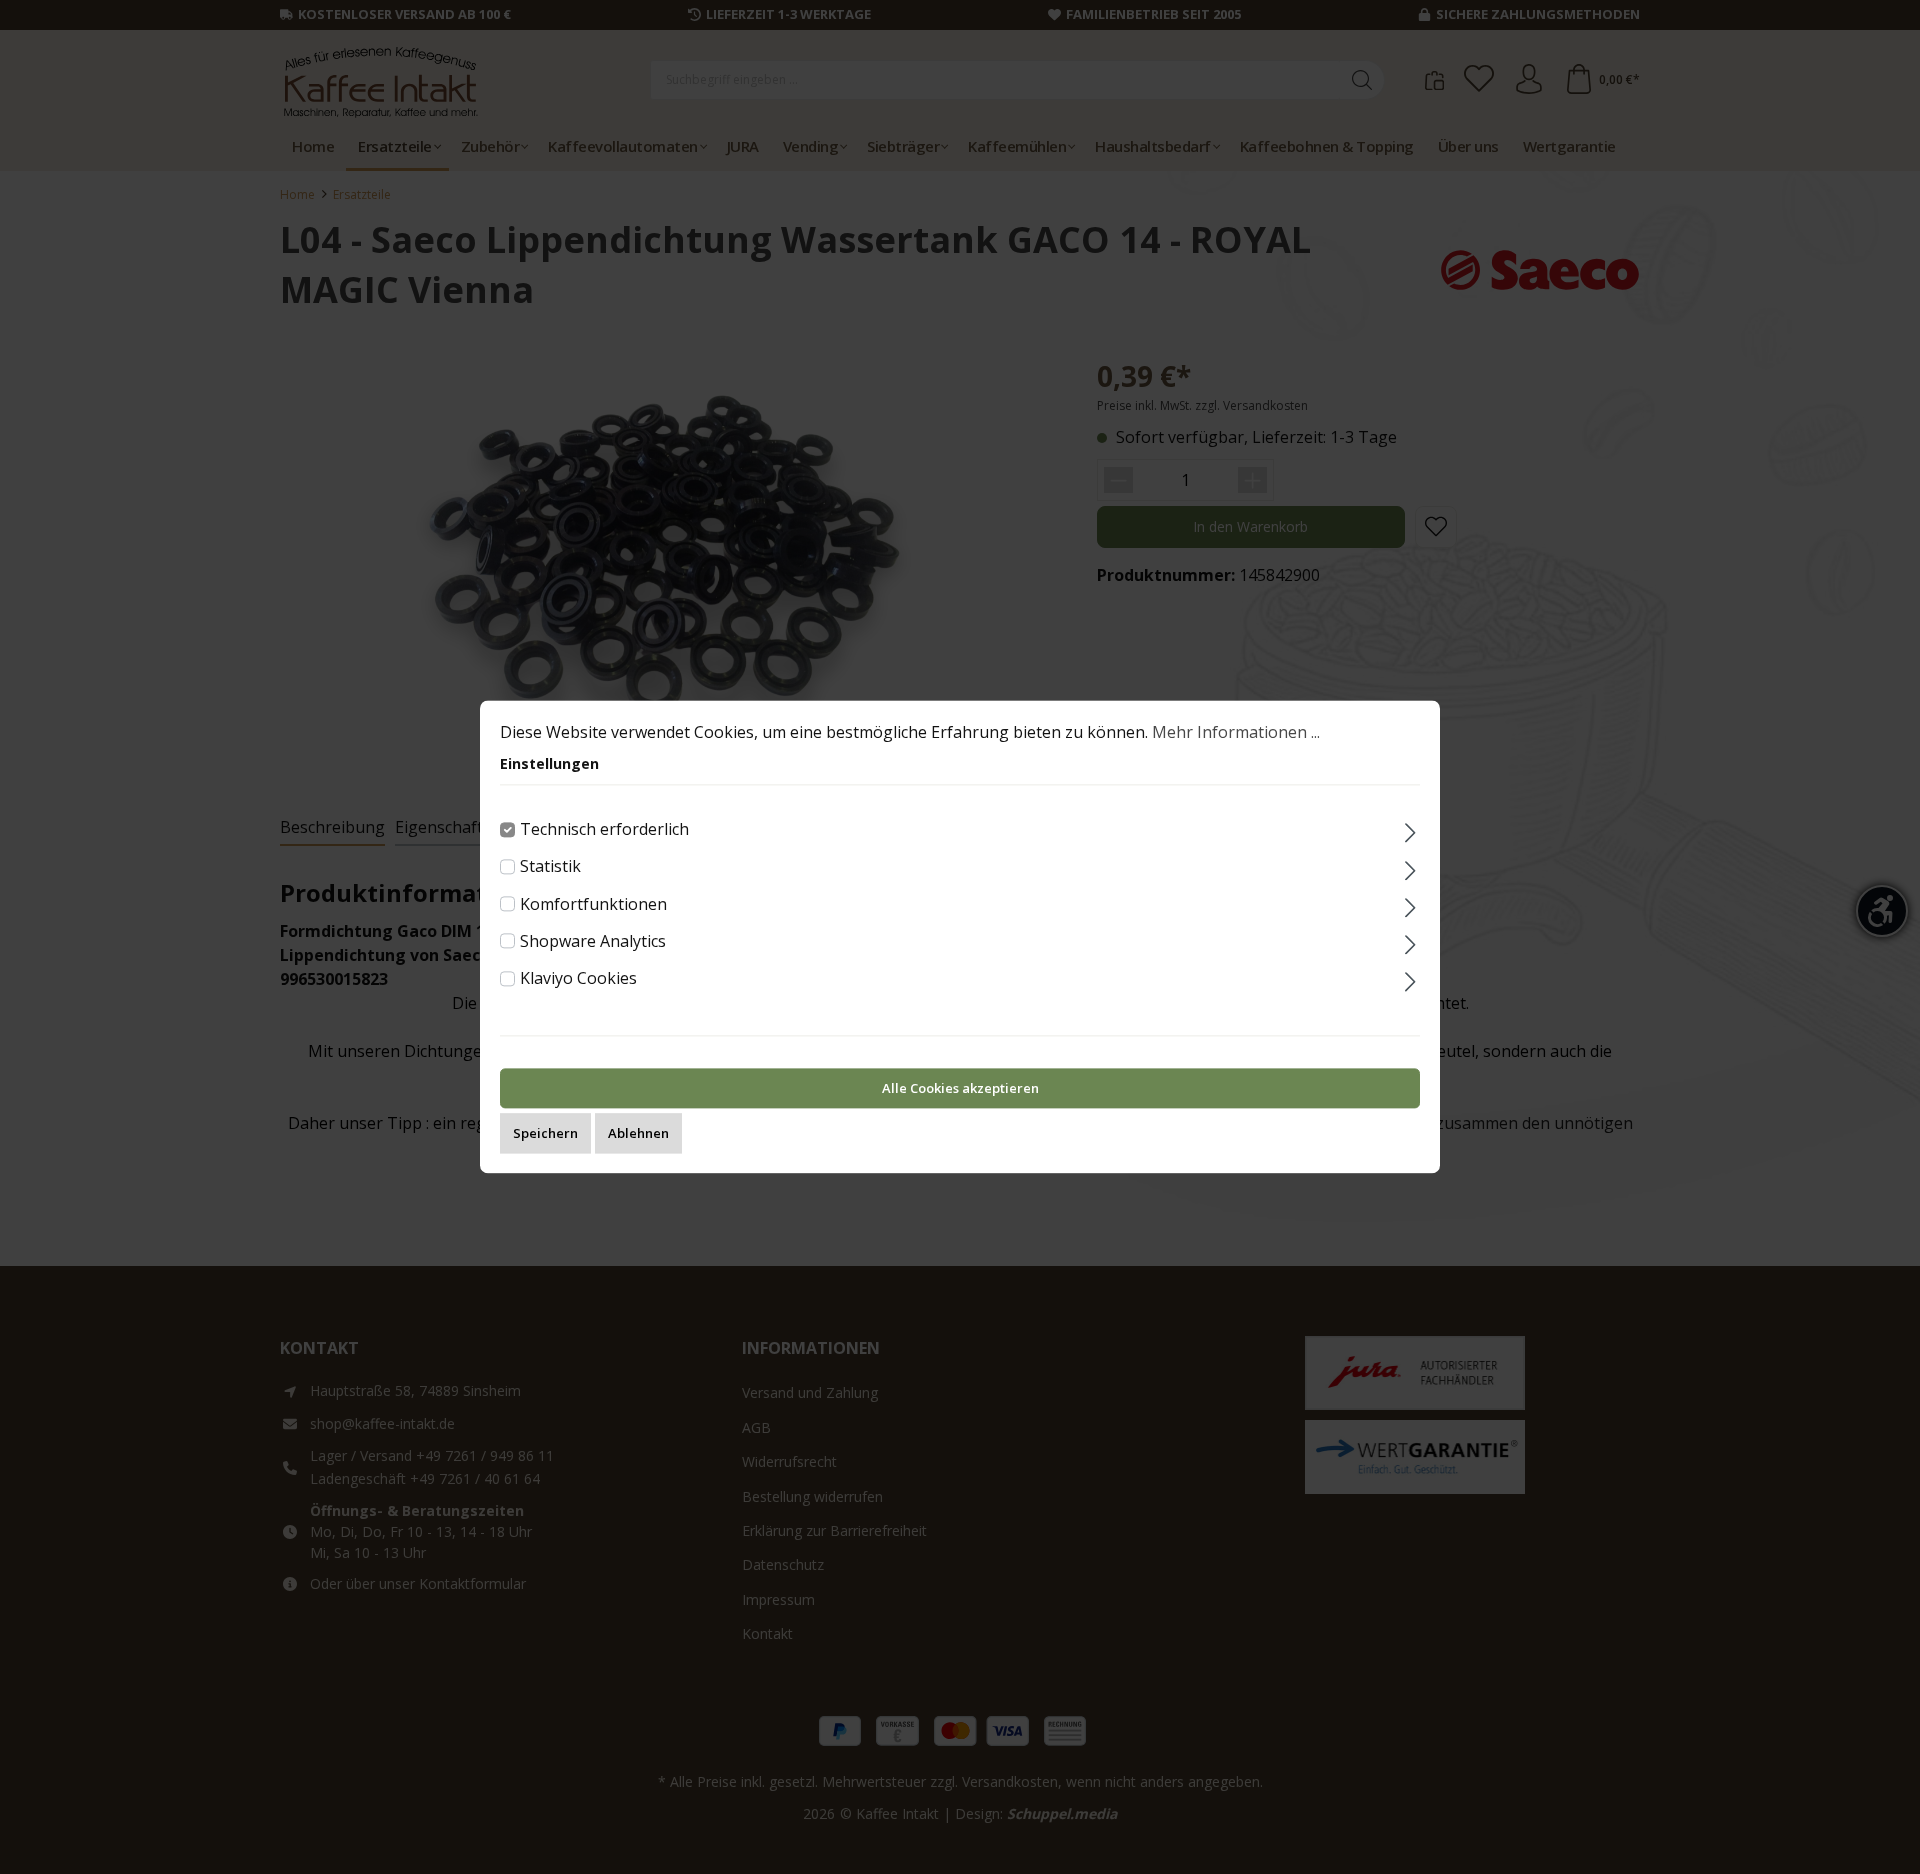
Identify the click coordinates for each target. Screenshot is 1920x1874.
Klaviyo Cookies (578, 978)
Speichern (545, 1134)
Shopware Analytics (593, 941)
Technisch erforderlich (604, 829)
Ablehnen (638, 1134)
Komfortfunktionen (593, 904)
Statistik (550, 867)
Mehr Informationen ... (1236, 732)
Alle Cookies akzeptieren (960, 1089)
